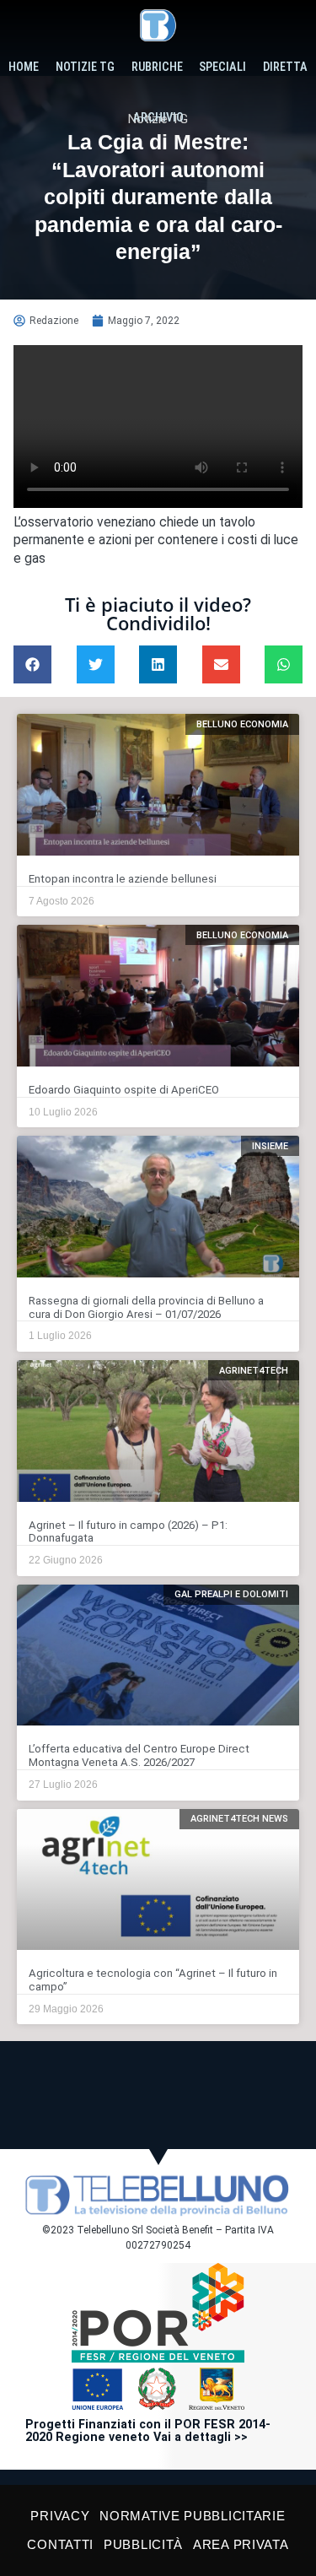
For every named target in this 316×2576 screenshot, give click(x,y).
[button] (32, 664)
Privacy (60, 2516)
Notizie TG (85, 67)
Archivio (158, 118)
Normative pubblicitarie (192, 2516)
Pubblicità (143, 2544)
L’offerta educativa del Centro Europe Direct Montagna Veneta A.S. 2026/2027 (139, 1755)
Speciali (222, 67)
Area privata (241, 2544)
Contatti (60, 2544)
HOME (24, 67)
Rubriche (157, 67)
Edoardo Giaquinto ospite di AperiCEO (124, 1090)
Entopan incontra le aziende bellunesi (123, 879)
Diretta (285, 67)
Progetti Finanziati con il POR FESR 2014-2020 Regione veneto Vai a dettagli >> (148, 2431)
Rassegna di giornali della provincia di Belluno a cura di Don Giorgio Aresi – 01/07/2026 (146, 1307)
